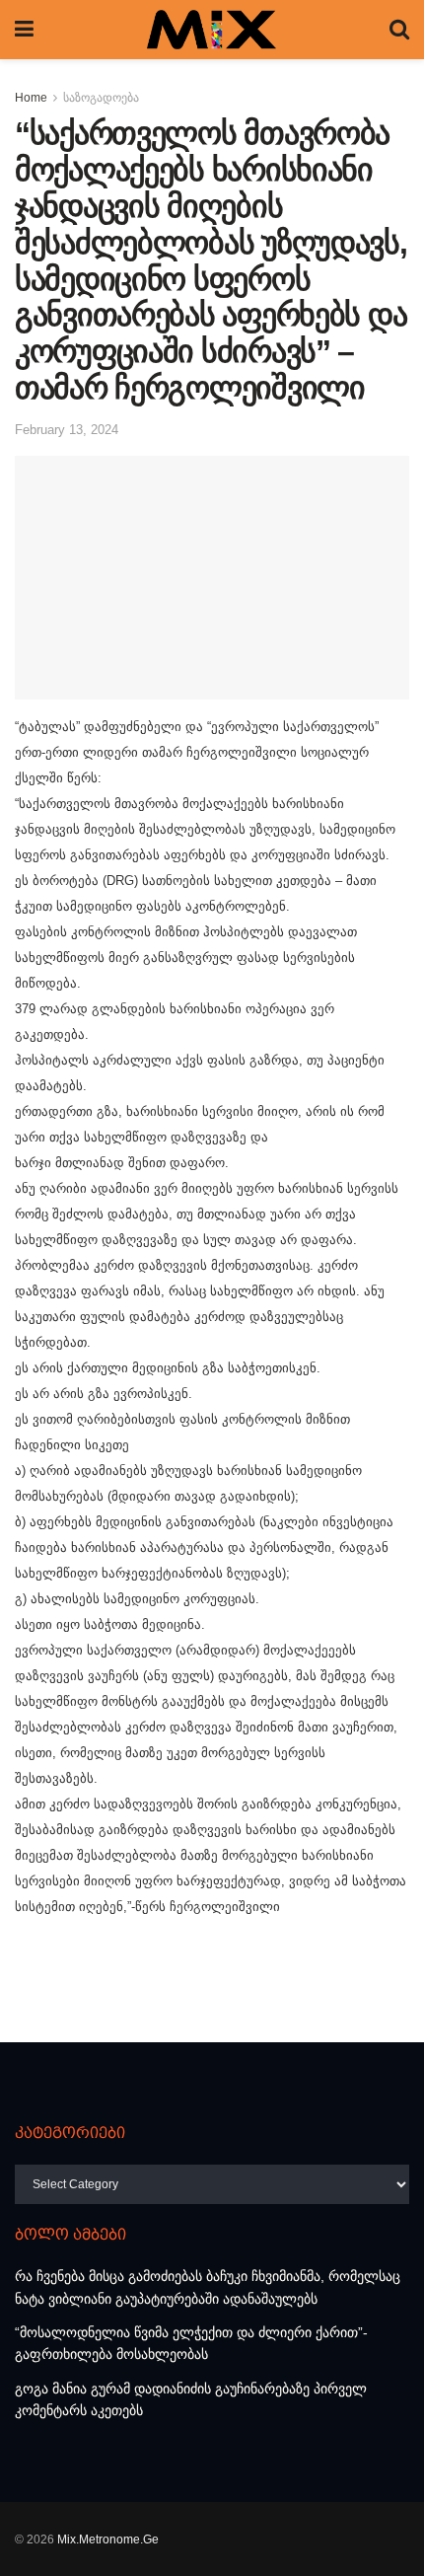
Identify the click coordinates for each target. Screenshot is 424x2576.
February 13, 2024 (67, 430)
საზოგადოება (101, 98)
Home (31, 98)
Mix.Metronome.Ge (108, 2539)
